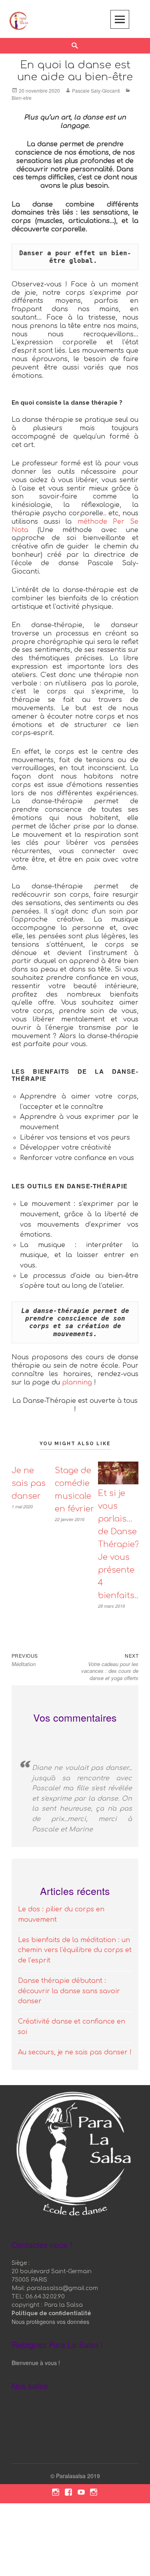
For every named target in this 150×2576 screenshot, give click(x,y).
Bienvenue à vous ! (36, 2363)
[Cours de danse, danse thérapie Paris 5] (19, 20)
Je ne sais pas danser (29, 1483)
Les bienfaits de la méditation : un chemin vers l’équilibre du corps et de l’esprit (75, 1950)
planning (77, 1382)
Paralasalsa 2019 (78, 2476)
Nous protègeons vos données (50, 2322)
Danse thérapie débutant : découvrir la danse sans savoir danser (69, 1991)
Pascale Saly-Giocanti (96, 90)
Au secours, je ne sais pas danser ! (75, 2052)
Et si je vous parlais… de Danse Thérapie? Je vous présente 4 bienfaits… (119, 1544)
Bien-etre (22, 98)
